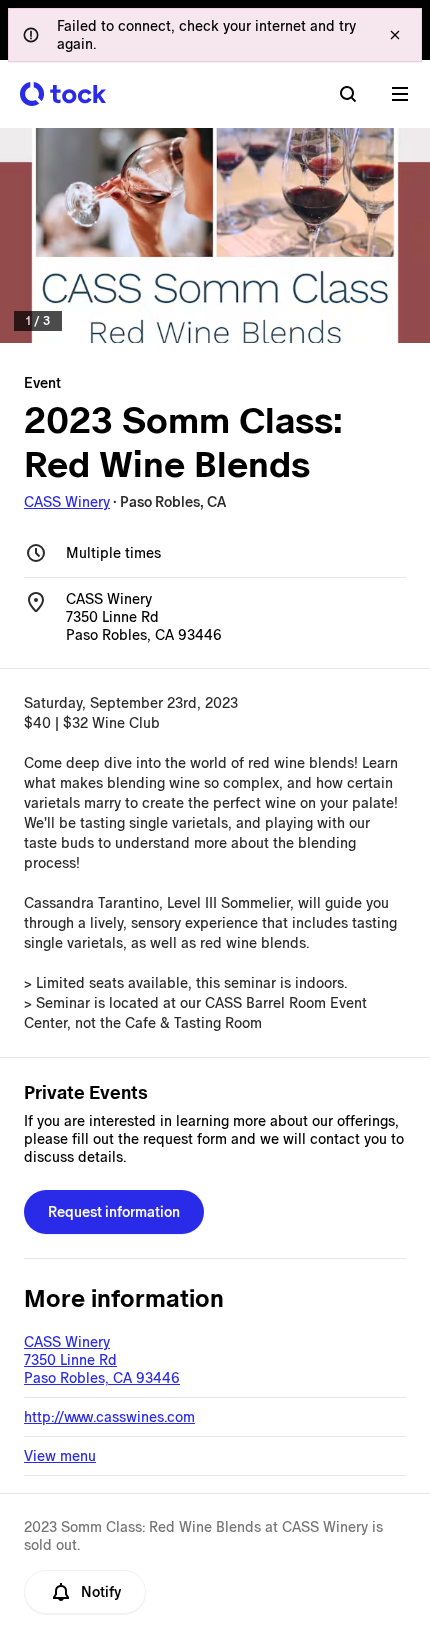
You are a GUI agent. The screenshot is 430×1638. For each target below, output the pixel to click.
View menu (60, 1456)
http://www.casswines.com (109, 1417)
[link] (215, 235)
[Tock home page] (63, 94)
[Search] (348, 94)
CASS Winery (67, 502)
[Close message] (395, 35)
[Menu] (400, 94)
